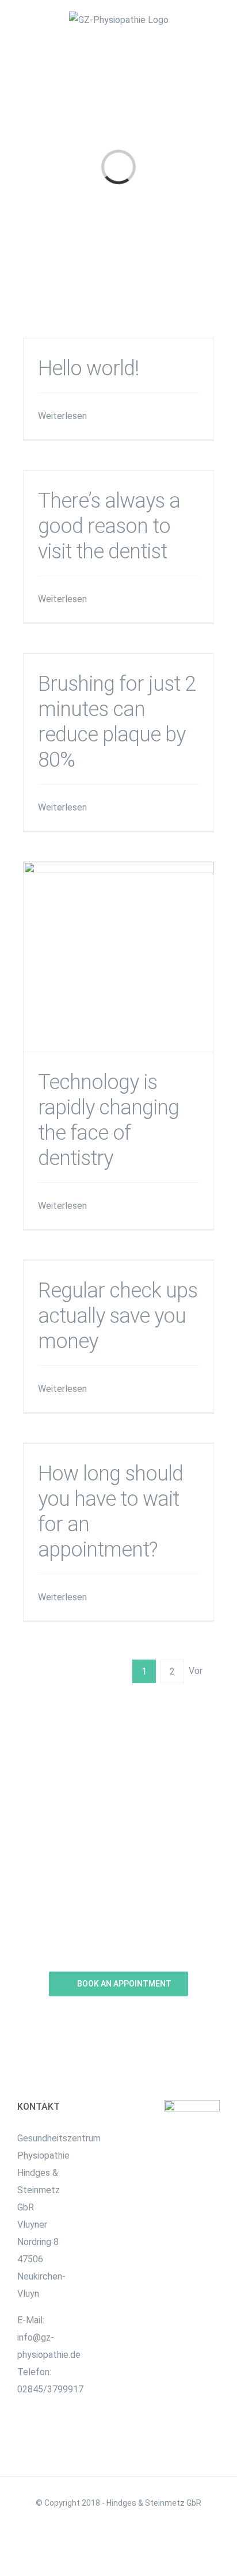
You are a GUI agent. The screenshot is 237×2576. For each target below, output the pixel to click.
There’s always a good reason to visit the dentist (109, 526)
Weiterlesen (62, 416)
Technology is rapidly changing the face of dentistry (119, 956)
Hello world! (88, 368)
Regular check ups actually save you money (118, 1316)
